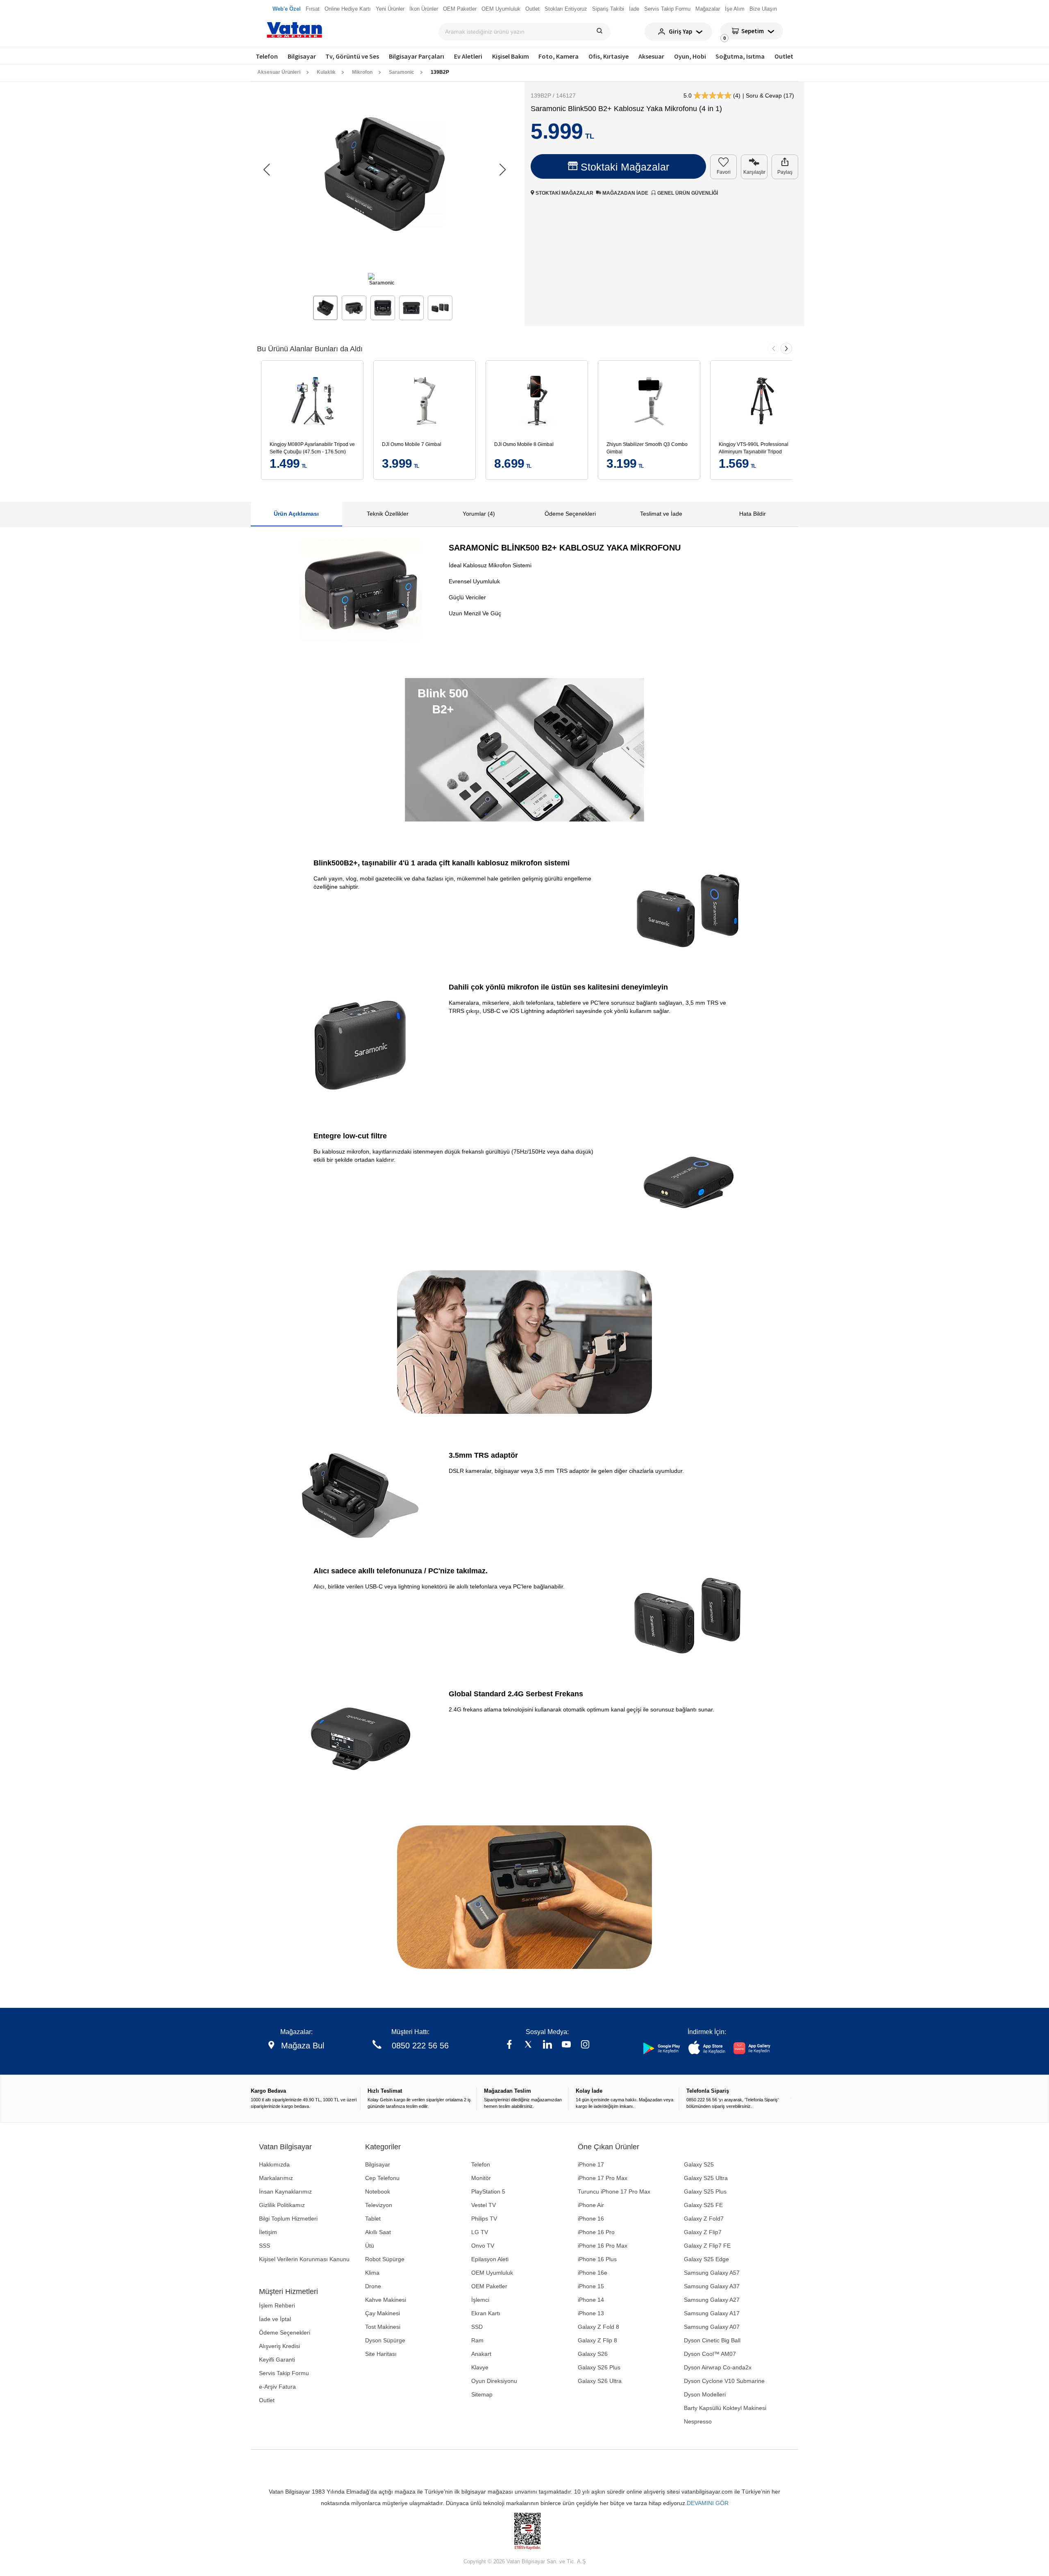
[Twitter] (528, 2045)
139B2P (440, 72)
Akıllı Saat (378, 2232)
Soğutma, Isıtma (740, 56)
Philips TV (484, 2219)
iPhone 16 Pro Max (603, 2246)
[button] (503, 170)
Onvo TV (483, 2246)
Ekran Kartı (486, 2313)
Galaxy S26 (593, 2354)
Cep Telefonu (382, 2178)
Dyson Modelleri (705, 2394)
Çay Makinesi (383, 2313)
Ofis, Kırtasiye (609, 56)
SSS (265, 2246)
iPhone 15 (591, 2286)
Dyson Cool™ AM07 (710, 2354)
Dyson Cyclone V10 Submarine (724, 2381)
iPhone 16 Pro (596, 2232)
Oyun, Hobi (690, 56)
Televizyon (379, 2205)
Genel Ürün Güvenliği (687, 193)
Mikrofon (362, 72)
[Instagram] (585, 2045)
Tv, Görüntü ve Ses (352, 56)
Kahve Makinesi (386, 2300)
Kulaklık (326, 72)
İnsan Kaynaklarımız (285, 2191)
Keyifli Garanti (277, 2360)
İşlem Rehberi (277, 2305)
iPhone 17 (591, 2164)
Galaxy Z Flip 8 (597, 2340)
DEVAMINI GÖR (708, 2503)
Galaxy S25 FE (703, 2205)
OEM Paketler (489, 2286)
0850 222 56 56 (420, 2046)
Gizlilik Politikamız (282, 2205)
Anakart (481, 2354)
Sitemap (482, 2394)
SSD (477, 2327)
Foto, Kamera (559, 56)
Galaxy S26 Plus (599, 2367)
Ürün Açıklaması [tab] (296, 514)
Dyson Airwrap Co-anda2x (718, 2367)
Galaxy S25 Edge (706, 2259)
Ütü (370, 2246)
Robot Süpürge (385, 2259)
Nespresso (698, 2421)
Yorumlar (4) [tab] (479, 514)
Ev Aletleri (468, 56)
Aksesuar (651, 56)
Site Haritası (381, 2354)
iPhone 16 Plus (597, 2259)
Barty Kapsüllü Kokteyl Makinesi (725, 2408)
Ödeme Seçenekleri (285, 2333)
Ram (477, 2340)
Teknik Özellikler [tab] (388, 514)
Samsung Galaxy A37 (712, 2286)
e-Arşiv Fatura (277, 2387)
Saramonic (402, 72)
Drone (373, 2286)
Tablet (373, 2219)
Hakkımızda (274, 2164)
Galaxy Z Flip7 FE (707, 2246)
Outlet (784, 56)
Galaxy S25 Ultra (706, 2178)
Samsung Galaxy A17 (712, 2313)
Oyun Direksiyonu (494, 2381)
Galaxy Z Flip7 (703, 2232)
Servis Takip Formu (284, 2373)
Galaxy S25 (699, 2164)
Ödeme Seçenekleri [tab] (570, 514)
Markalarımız (276, 2178)
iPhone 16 (591, 2219)
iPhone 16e (593, 2273)
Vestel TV (484, 2205)
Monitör (481, 2178)
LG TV (480, 2232)
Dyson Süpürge (385, 2340)
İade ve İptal (275, 2319)
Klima (372, 2273)
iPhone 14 (591, 2300)
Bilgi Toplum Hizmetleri (288, 2219)
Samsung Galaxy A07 (712, 2327)
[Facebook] (509, 2045)
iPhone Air (591, 2205)
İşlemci (480, 2300)
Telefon (267, 56)
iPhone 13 (591, 2313)
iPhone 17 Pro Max (603, 2178)
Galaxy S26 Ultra (600, 2381)
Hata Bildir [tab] (753, 514)
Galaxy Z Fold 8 (598, 2327)
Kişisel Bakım (511, 56)
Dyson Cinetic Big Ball (712, 2340)
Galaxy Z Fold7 (704, 2219)
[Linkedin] (547, 2045)
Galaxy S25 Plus (705, 2191)
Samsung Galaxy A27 (712, 2300)
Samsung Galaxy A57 (712, 2273)
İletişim (268, 2232)
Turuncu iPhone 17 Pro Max (614, 2191)
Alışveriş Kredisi (279, 2346)
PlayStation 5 (488, 2191)
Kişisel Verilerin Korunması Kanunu (304, 2259)
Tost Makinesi (383, 2327)
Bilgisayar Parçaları (417, 56)
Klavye (480, 2367)
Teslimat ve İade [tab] (661, 514)
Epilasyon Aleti (490, 2259)
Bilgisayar (302, 56)
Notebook (378, 2191)
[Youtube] (566, 2045)
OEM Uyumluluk (492, 2273)
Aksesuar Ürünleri (279, 72)
